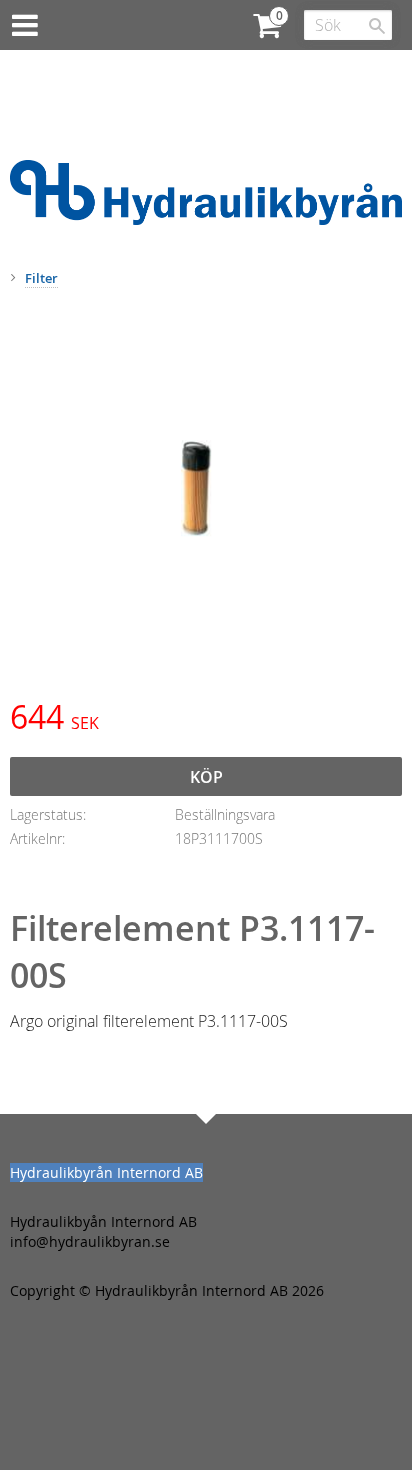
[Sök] (377, 26)
